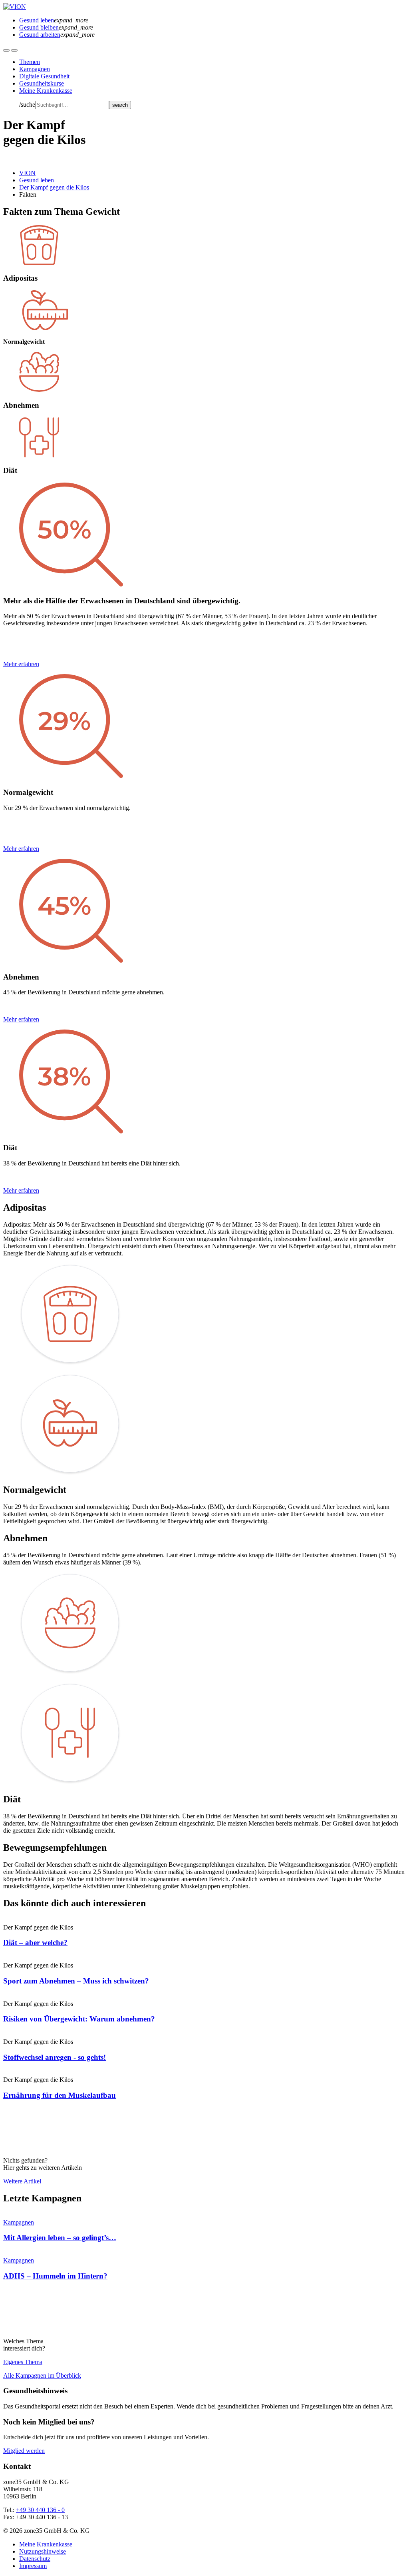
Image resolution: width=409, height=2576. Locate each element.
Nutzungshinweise (43, 2551)
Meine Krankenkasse (46, 91)
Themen (30, 62)
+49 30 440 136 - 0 (40, 2510)
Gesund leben (37, 180)
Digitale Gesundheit (44, 76)
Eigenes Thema (23, 2362)
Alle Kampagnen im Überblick (42, 2375)
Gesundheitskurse (42, 83)
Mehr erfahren (21, 664)
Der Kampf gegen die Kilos (54, 187)
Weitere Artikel (22, 2181)
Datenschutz (35, 2559)
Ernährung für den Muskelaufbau (60, 2095)
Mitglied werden (24, 2451)
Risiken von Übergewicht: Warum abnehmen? (79, 2019)
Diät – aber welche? (35, 1942)
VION (27, 173)
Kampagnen (35, 69)
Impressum (33, 2566)
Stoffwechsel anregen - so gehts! (55, 2057)
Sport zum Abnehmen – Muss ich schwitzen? (76, 1981)
